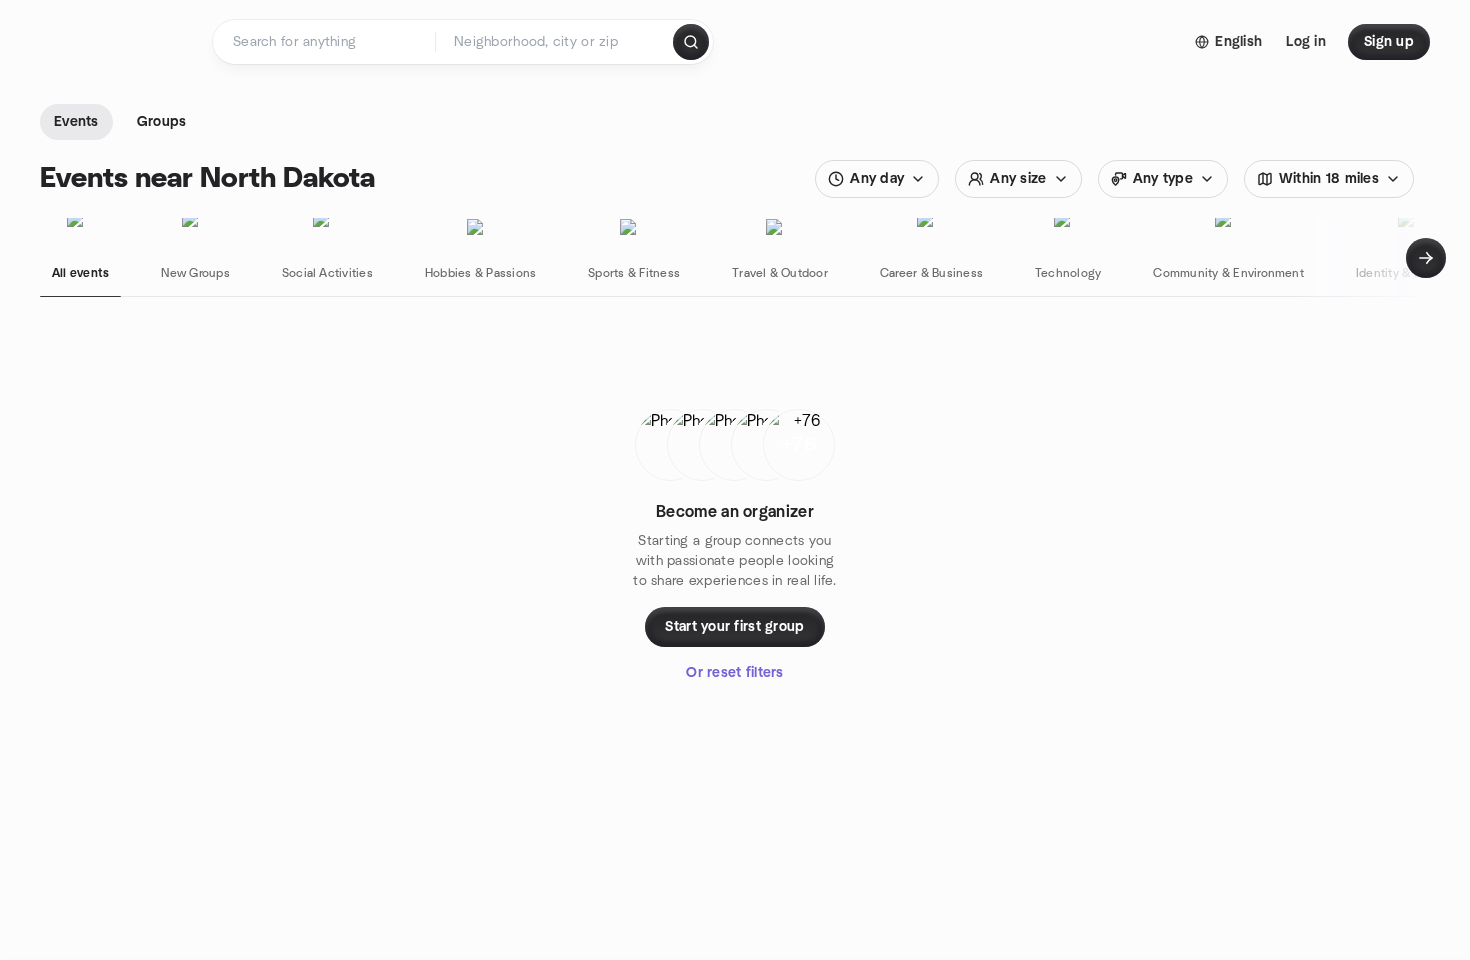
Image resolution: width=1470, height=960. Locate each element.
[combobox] (555, 42)
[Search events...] (691, 42)
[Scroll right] (1426, 258)
